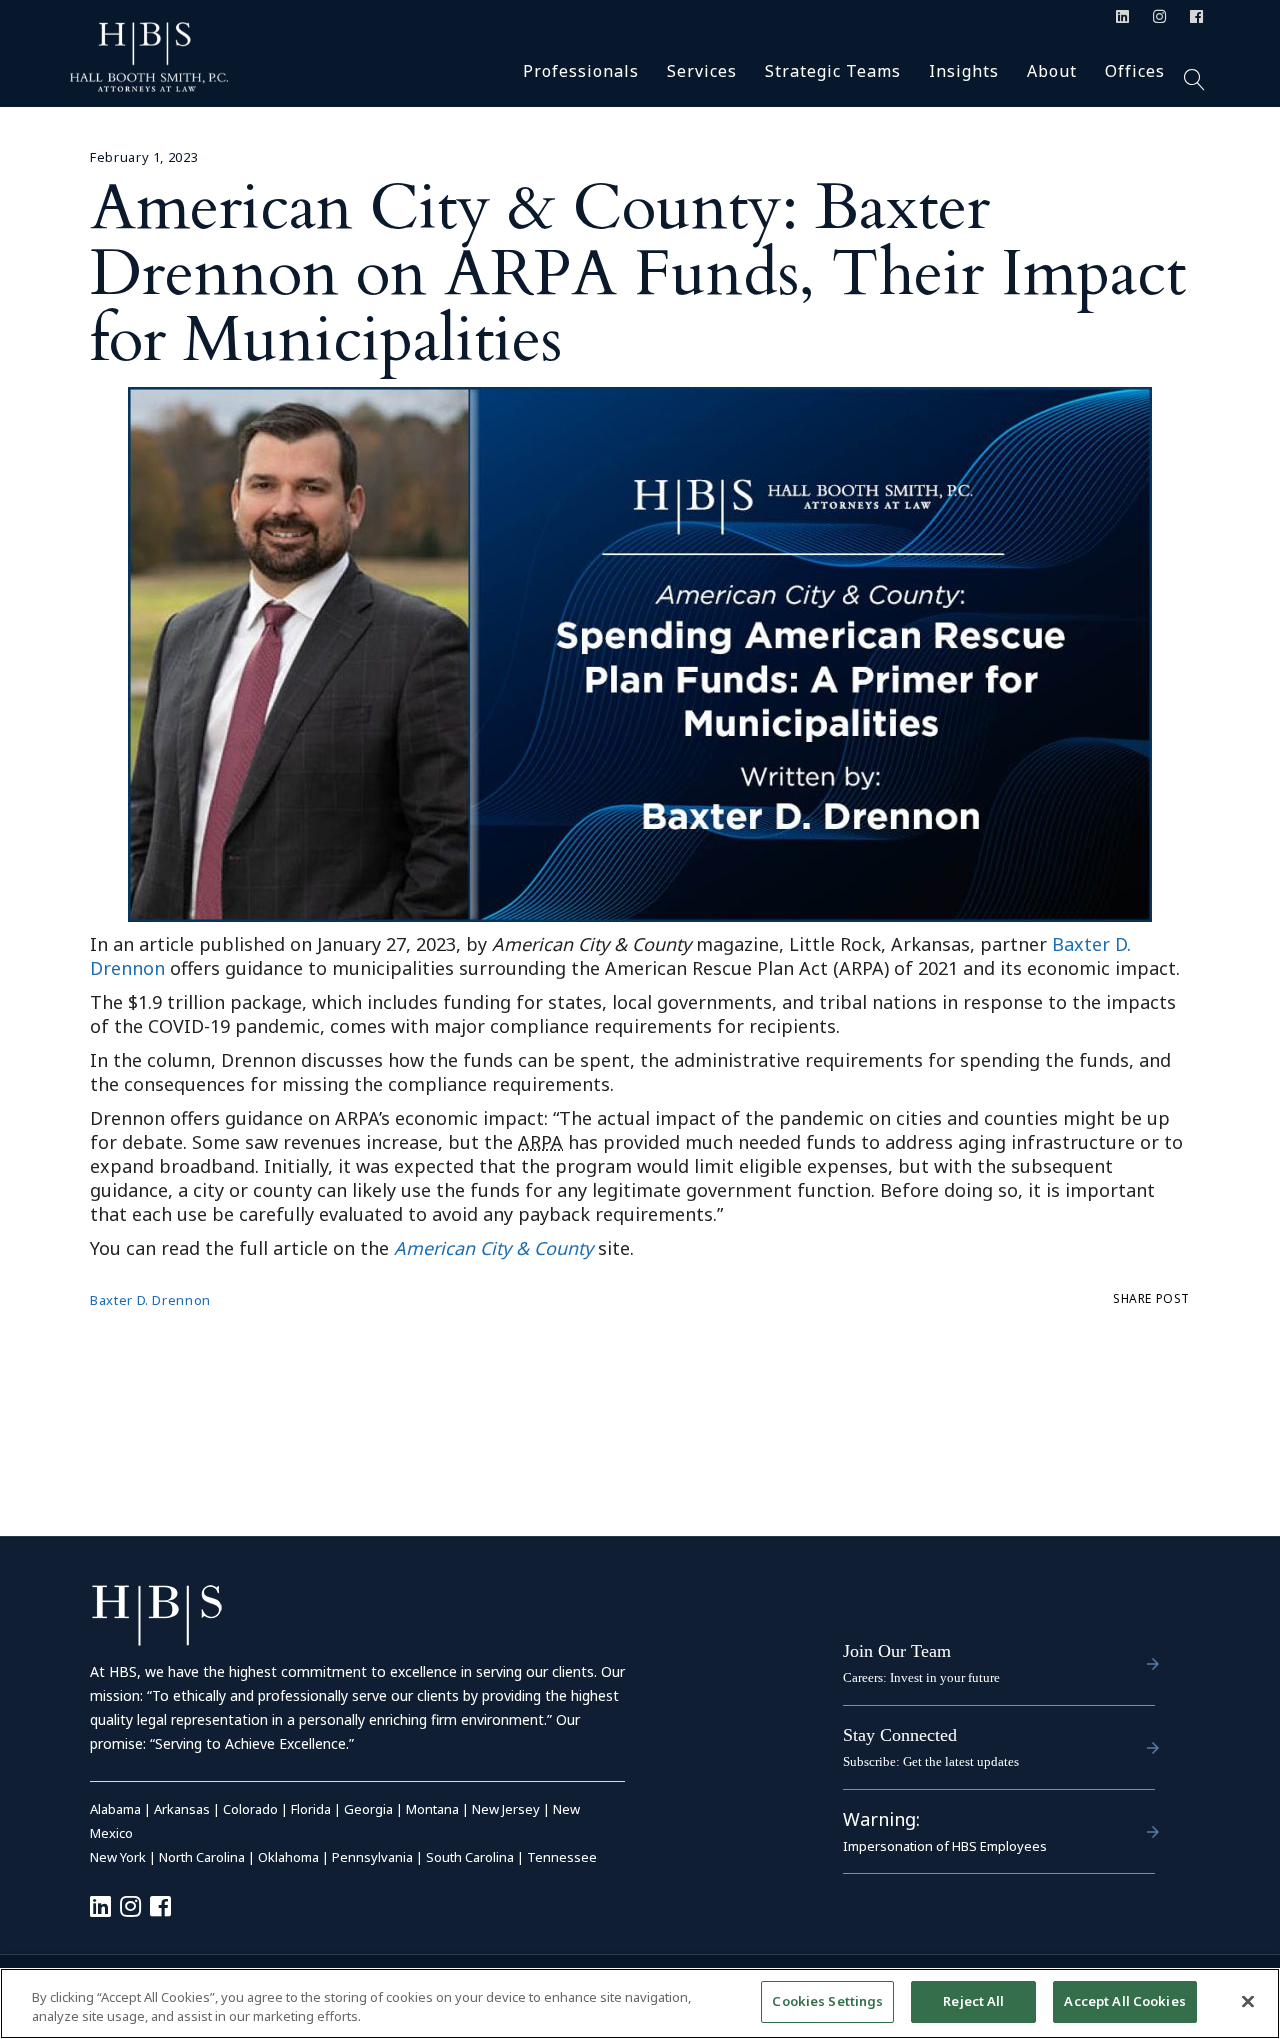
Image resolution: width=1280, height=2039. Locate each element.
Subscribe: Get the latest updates (931, 1761)
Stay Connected (900, 1735)
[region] (640, 2003)
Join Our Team (897, 1651)
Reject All (973, 2001)
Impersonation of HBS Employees (945, 1846)
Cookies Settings (827, 2001)
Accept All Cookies (1124, 2001)
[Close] (1248, 2001)
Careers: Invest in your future (921, 1677)
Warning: (881, 1819)
